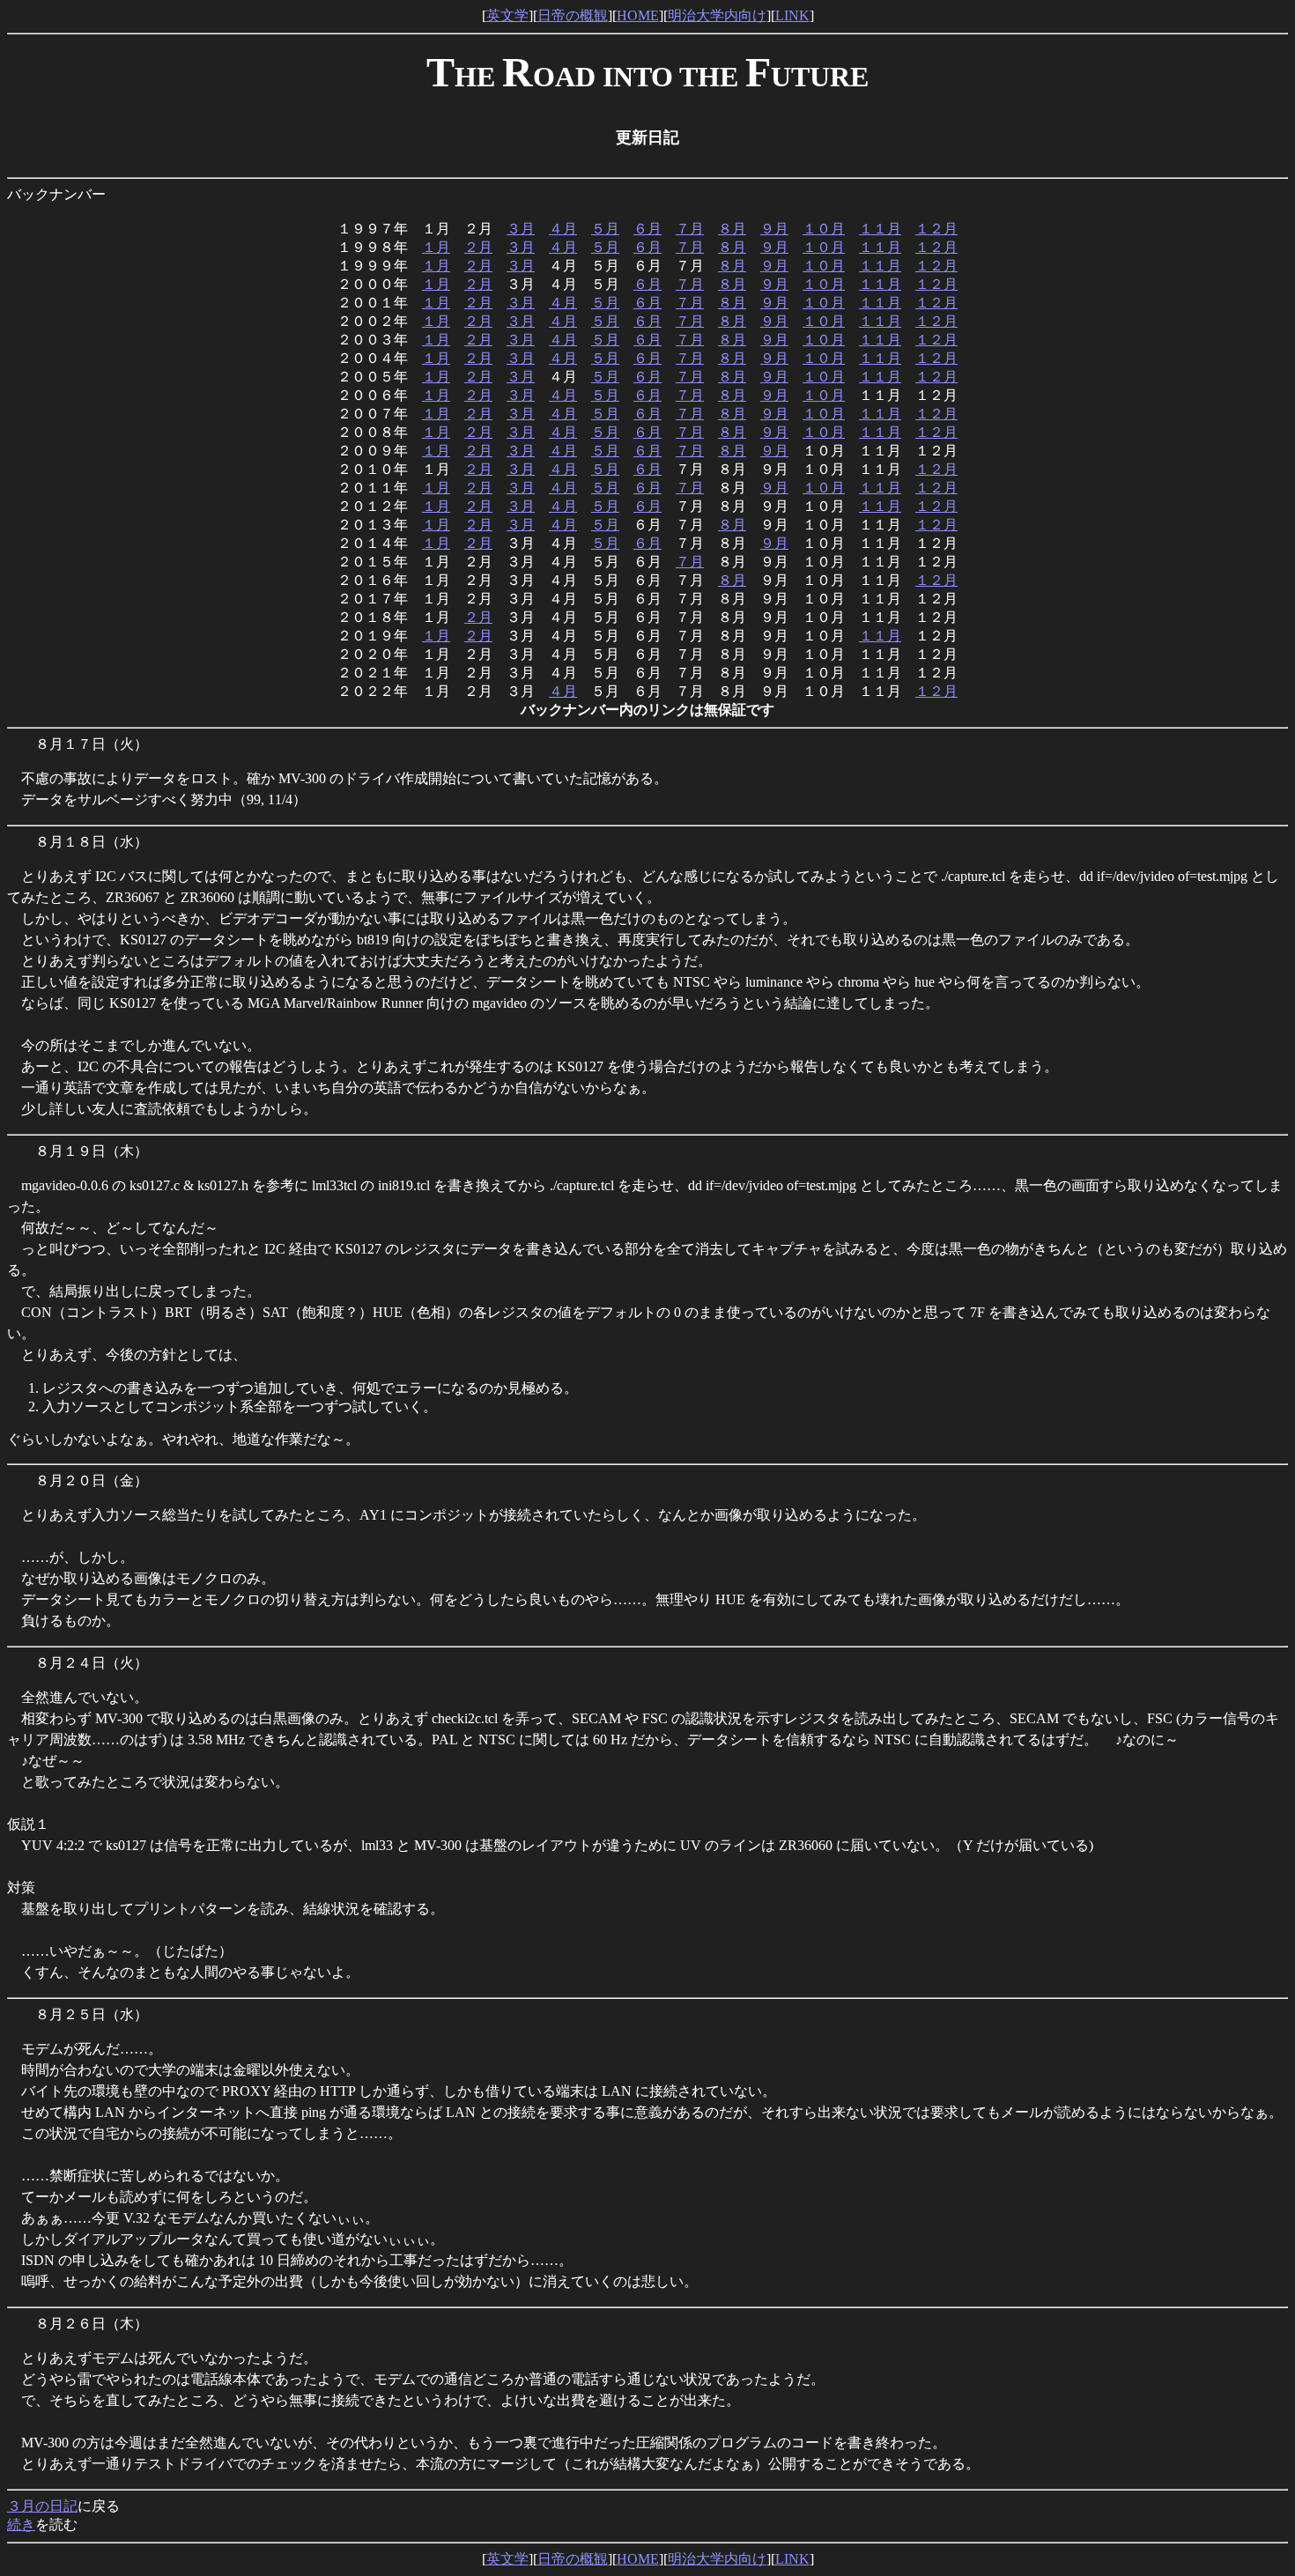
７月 (690, 229)
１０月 (824, 229)
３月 (521, 229)
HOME (638, 15)
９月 (774, 229)
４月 (563, 229)
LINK (792, 15)
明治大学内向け (717, 15)
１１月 (880, 229)
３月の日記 (42, 2506)
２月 (478, 247)
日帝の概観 (573, 15)
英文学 (507, 15)
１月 (436, 247)
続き (21, 2524)
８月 (732, 229)
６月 (647, 229)
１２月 (936, 229)
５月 (605, 229)
